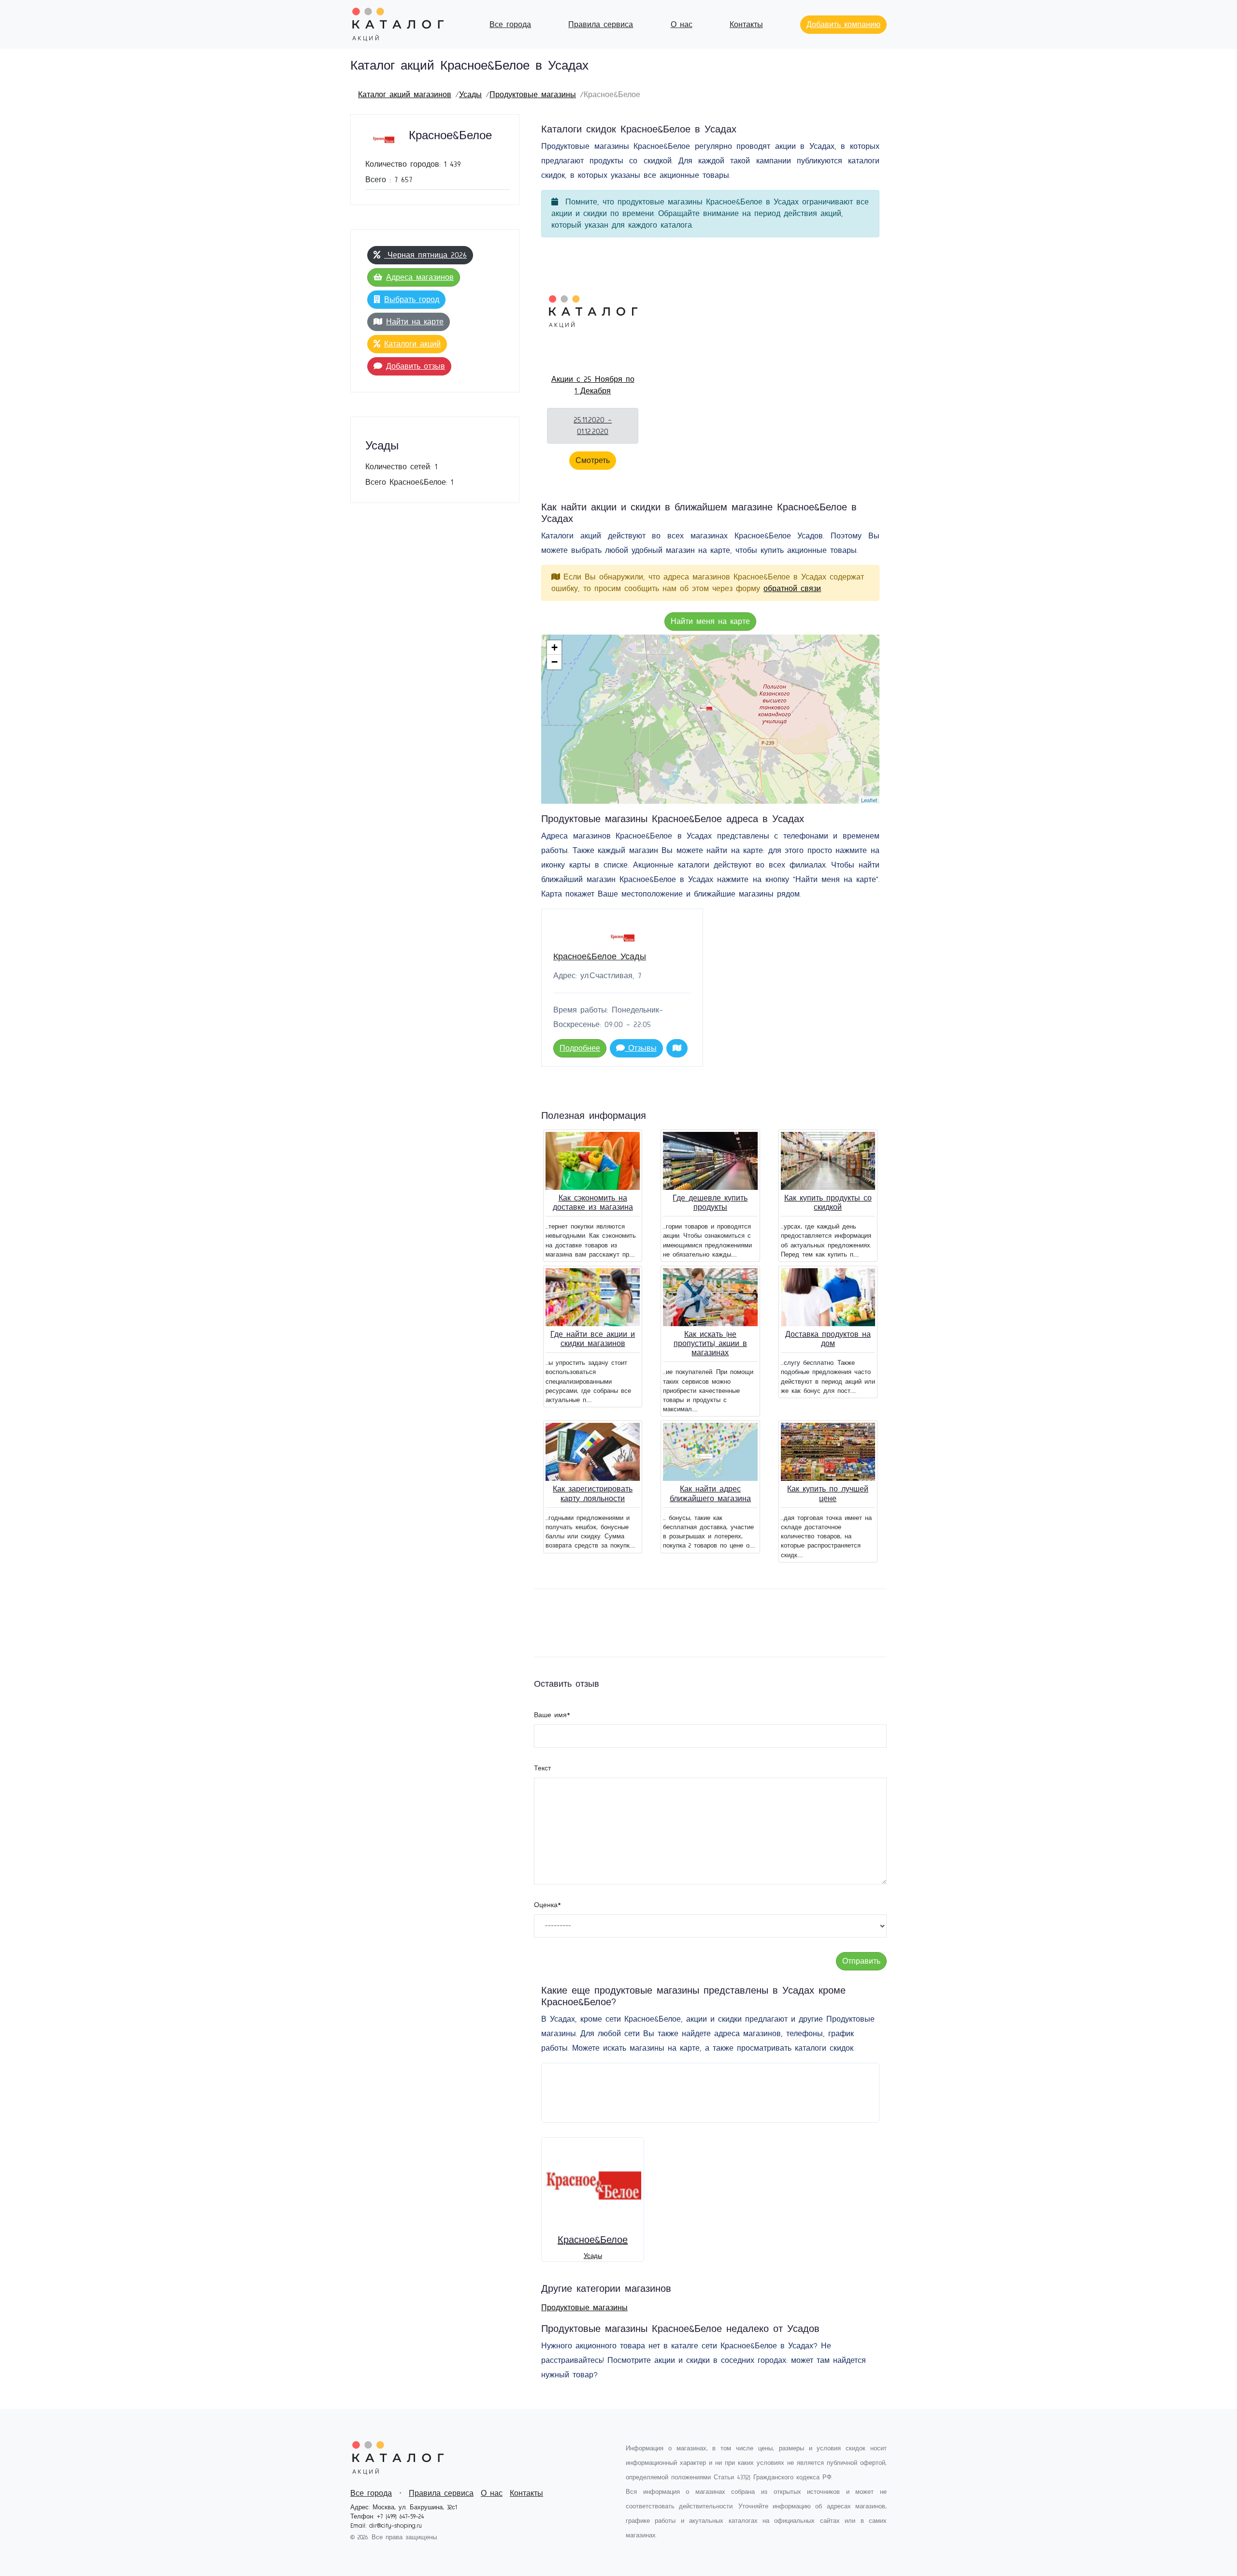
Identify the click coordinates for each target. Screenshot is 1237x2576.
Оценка (547, 1905)
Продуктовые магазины (533, 95)
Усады (470, 95)
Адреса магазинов (420, 277)
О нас (682, 25)
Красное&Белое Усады (600, 957)
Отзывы (641, 1048)
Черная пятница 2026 (425, 255)
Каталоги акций (412, 344)
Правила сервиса (601, 25)
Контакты (746, 25)
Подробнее (580, 1048)
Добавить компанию (843, 25)
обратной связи (792, 589)
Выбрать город (412, 300)
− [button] (554, 662)
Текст (542, 1768)
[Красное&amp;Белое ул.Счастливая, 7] (706, 709)
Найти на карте (415, 322)
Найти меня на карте (710, 622)
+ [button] (554, 647)
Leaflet (869, 800)
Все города (510, 25)
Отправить (861, 1961)
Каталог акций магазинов (405, 95)
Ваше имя (552, 1715)
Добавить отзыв (416, 366)
